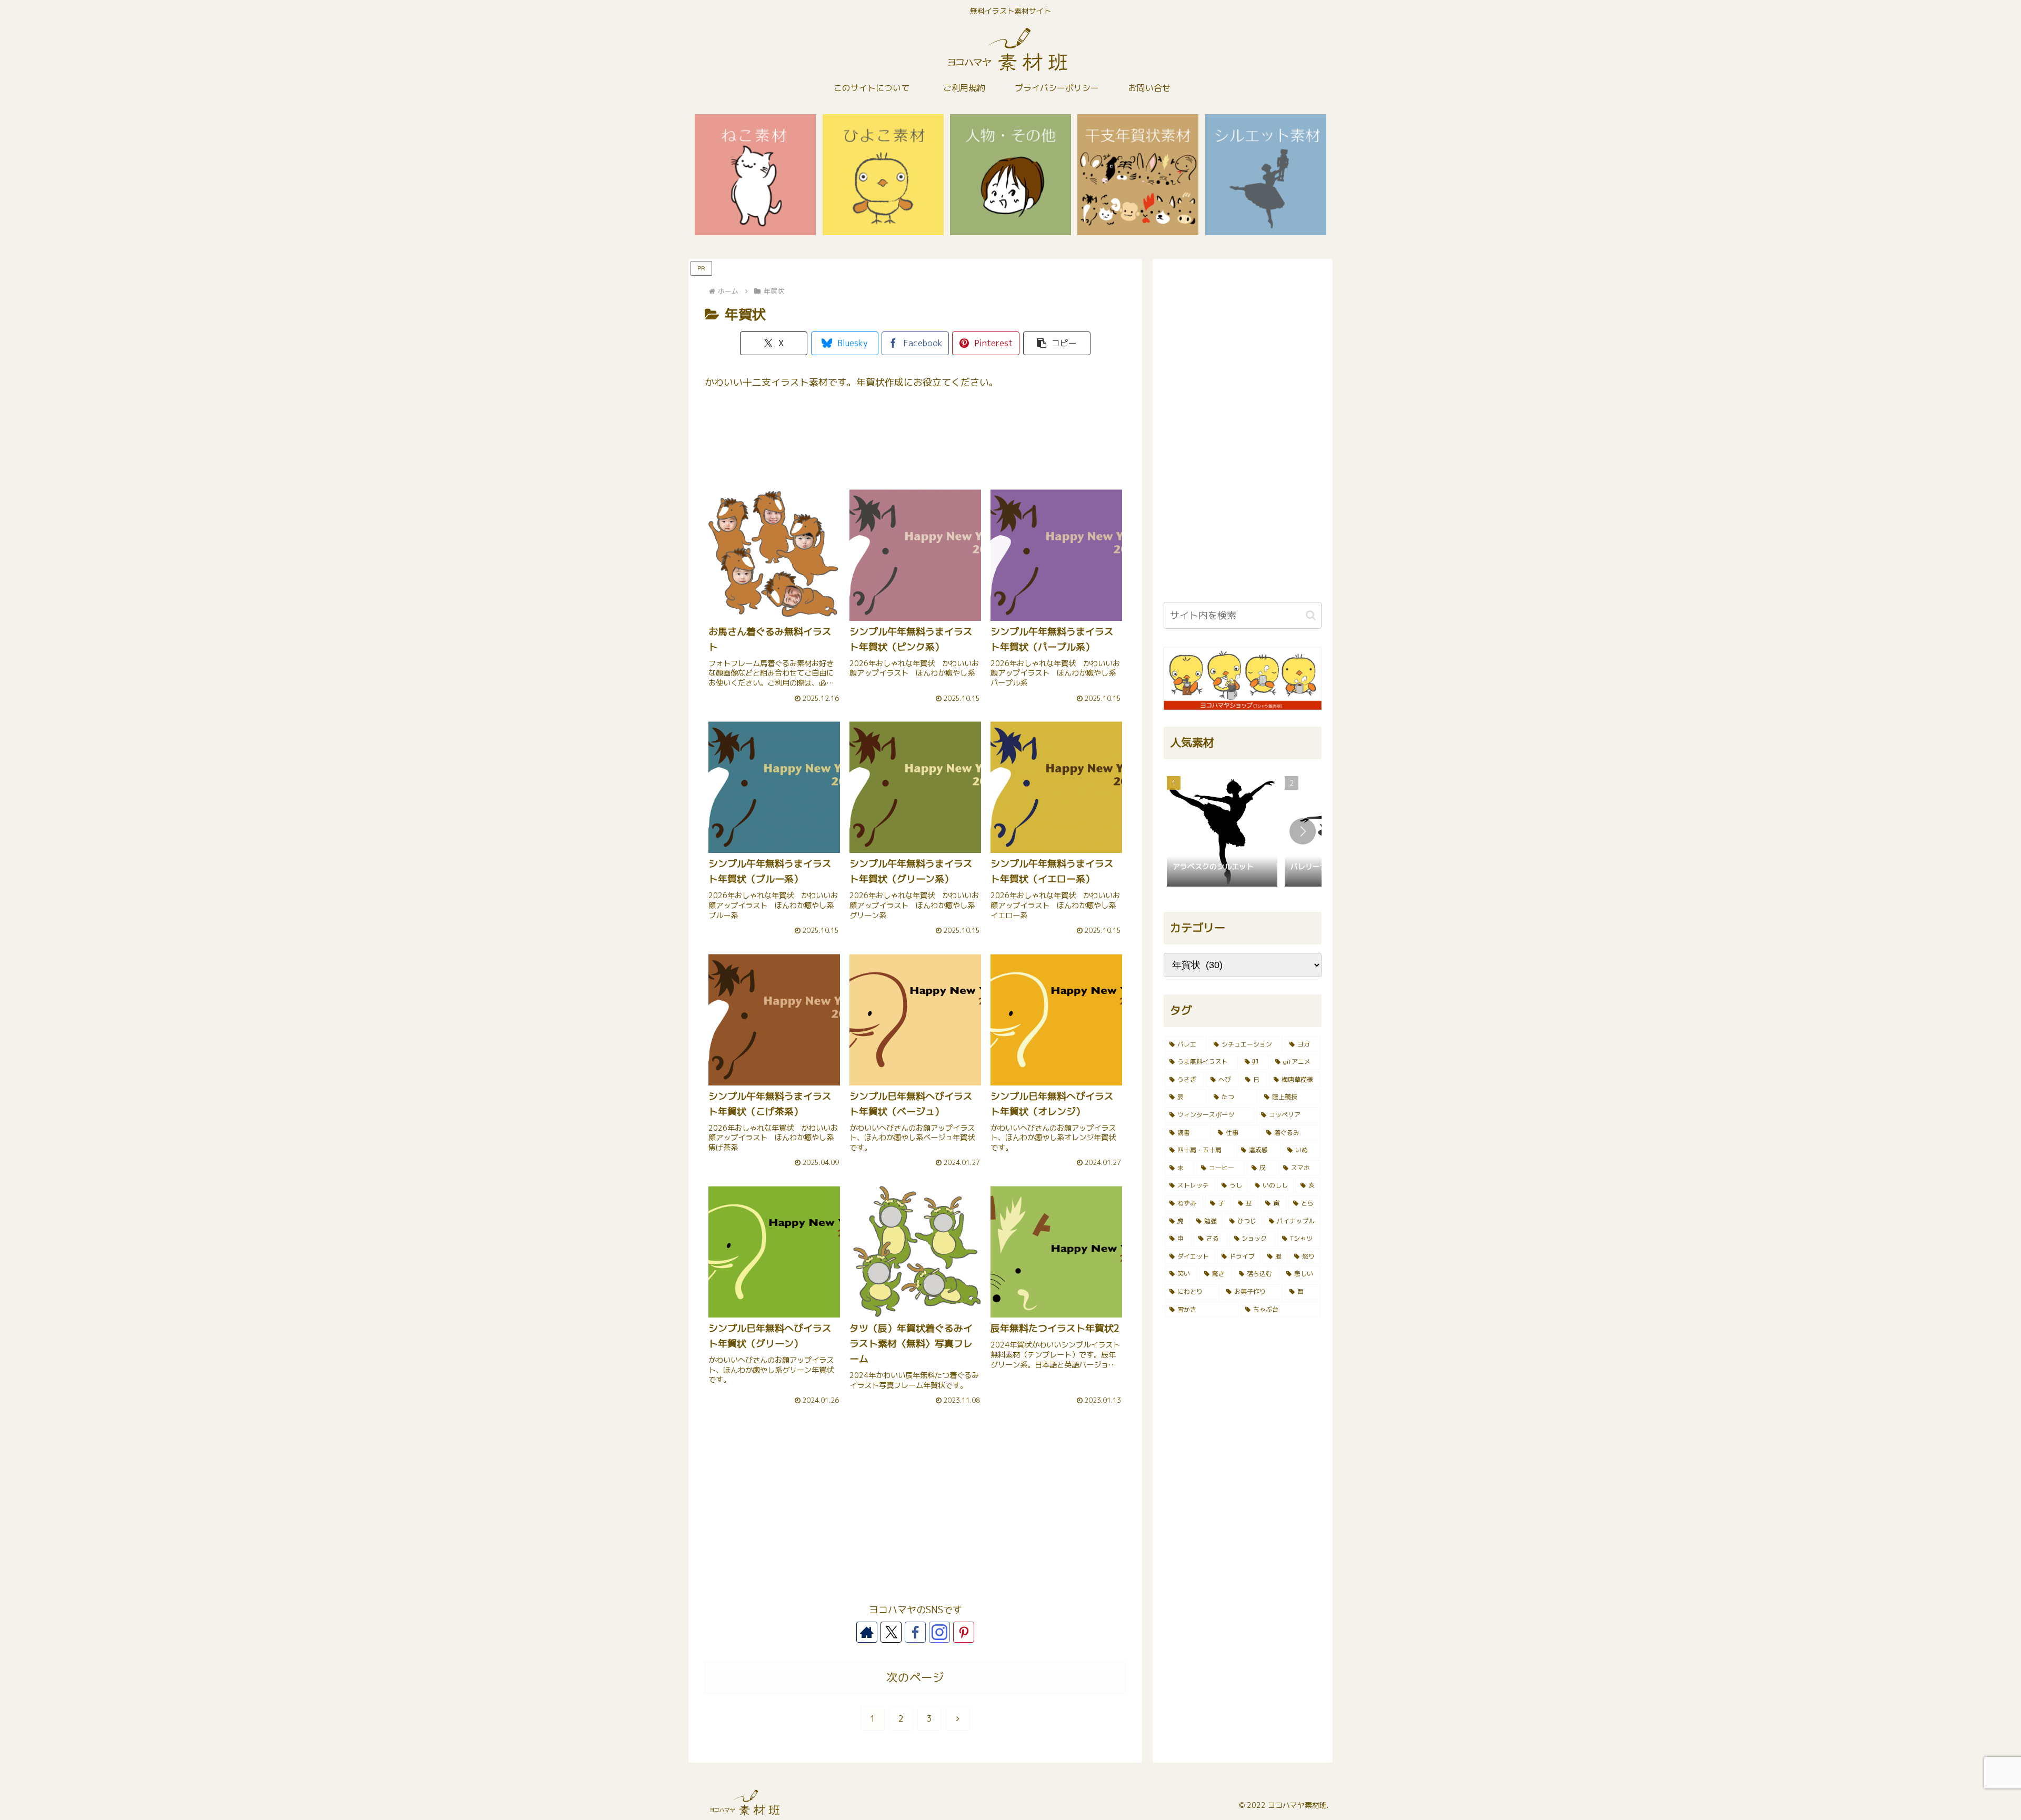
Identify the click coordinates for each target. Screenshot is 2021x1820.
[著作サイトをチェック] (867, 1632)
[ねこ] (755, 175)
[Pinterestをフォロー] (964, 1632)
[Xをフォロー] (891, 1632)
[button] (1057, 343)
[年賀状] (1138, 175)
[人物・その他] (1010, 175)
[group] (1222, 832)
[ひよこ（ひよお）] (883, 175)
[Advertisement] (915, 443)
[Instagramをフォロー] (939, 1632)
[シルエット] (1266, 175)
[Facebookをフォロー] (915, 1632)
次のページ (915, 1677)
